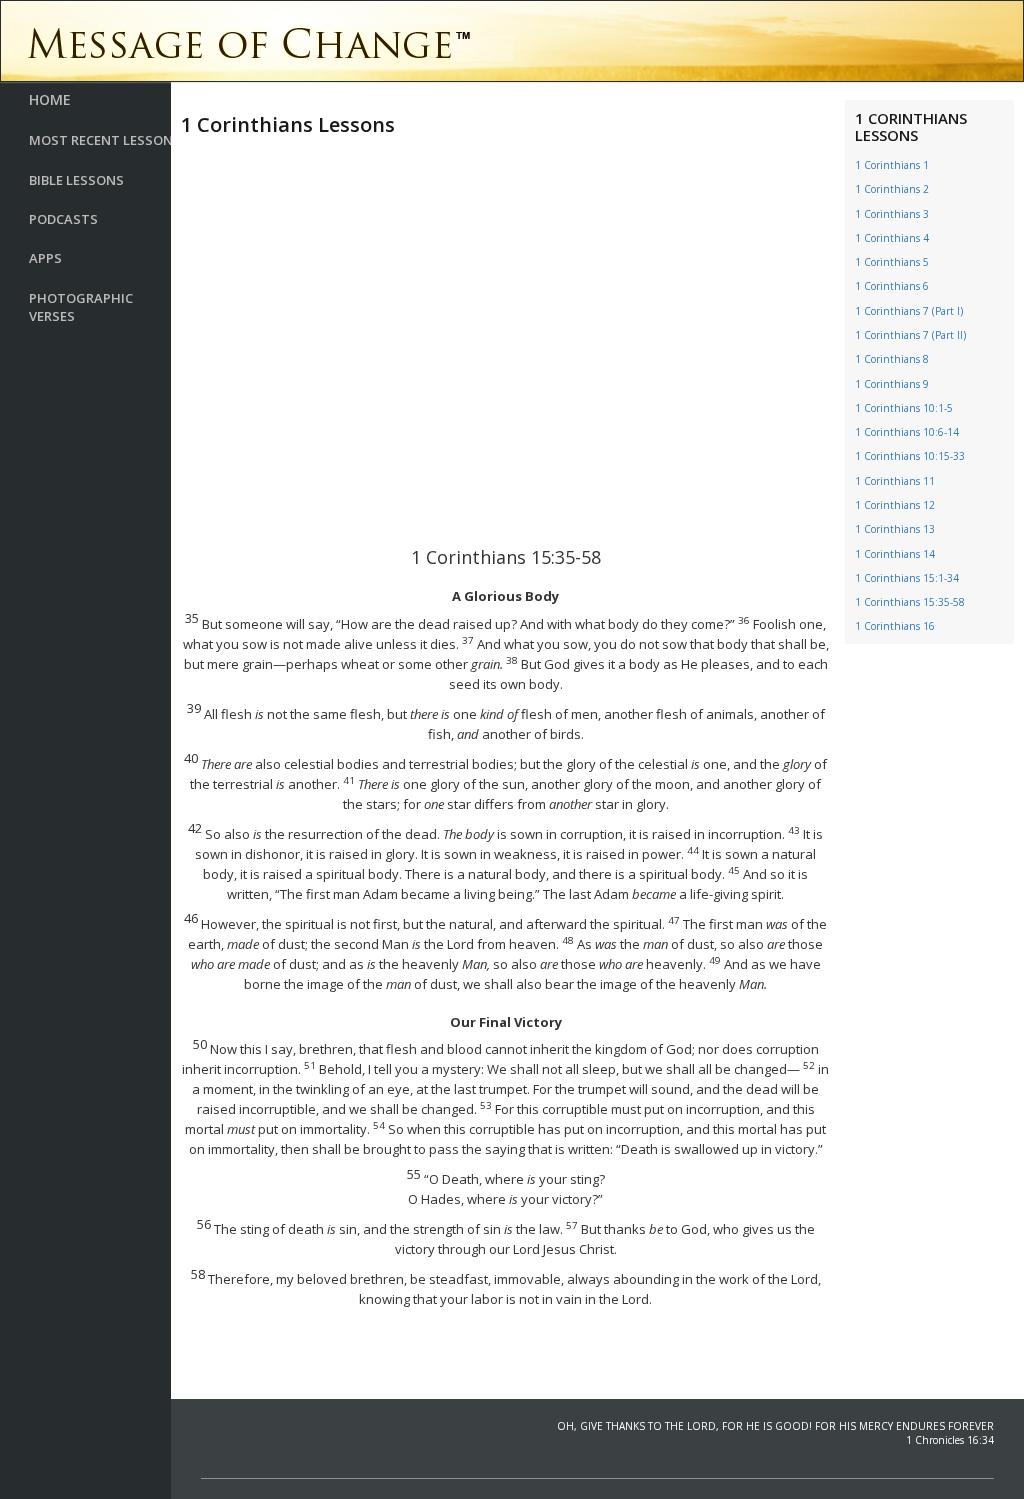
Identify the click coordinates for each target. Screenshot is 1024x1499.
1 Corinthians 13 (895, 529)
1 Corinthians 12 (895, 505)
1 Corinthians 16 (895, 626)
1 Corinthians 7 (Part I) (909, 311)
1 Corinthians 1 (892, 165)
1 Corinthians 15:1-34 (907, 578)
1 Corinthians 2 (892, 189)
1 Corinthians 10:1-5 (904, 408)
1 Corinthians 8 (892, 359)
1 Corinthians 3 (892, 214)
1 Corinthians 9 (892, 384)
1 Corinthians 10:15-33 (910, 456)
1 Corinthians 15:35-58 (910, 602)
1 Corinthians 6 (892, 286)
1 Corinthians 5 (892, 262)
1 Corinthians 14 (895, 554)
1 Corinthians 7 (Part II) (910, 335)
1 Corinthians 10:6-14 (907, 432)
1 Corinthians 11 (895, 481)
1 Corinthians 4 (892, 238)
